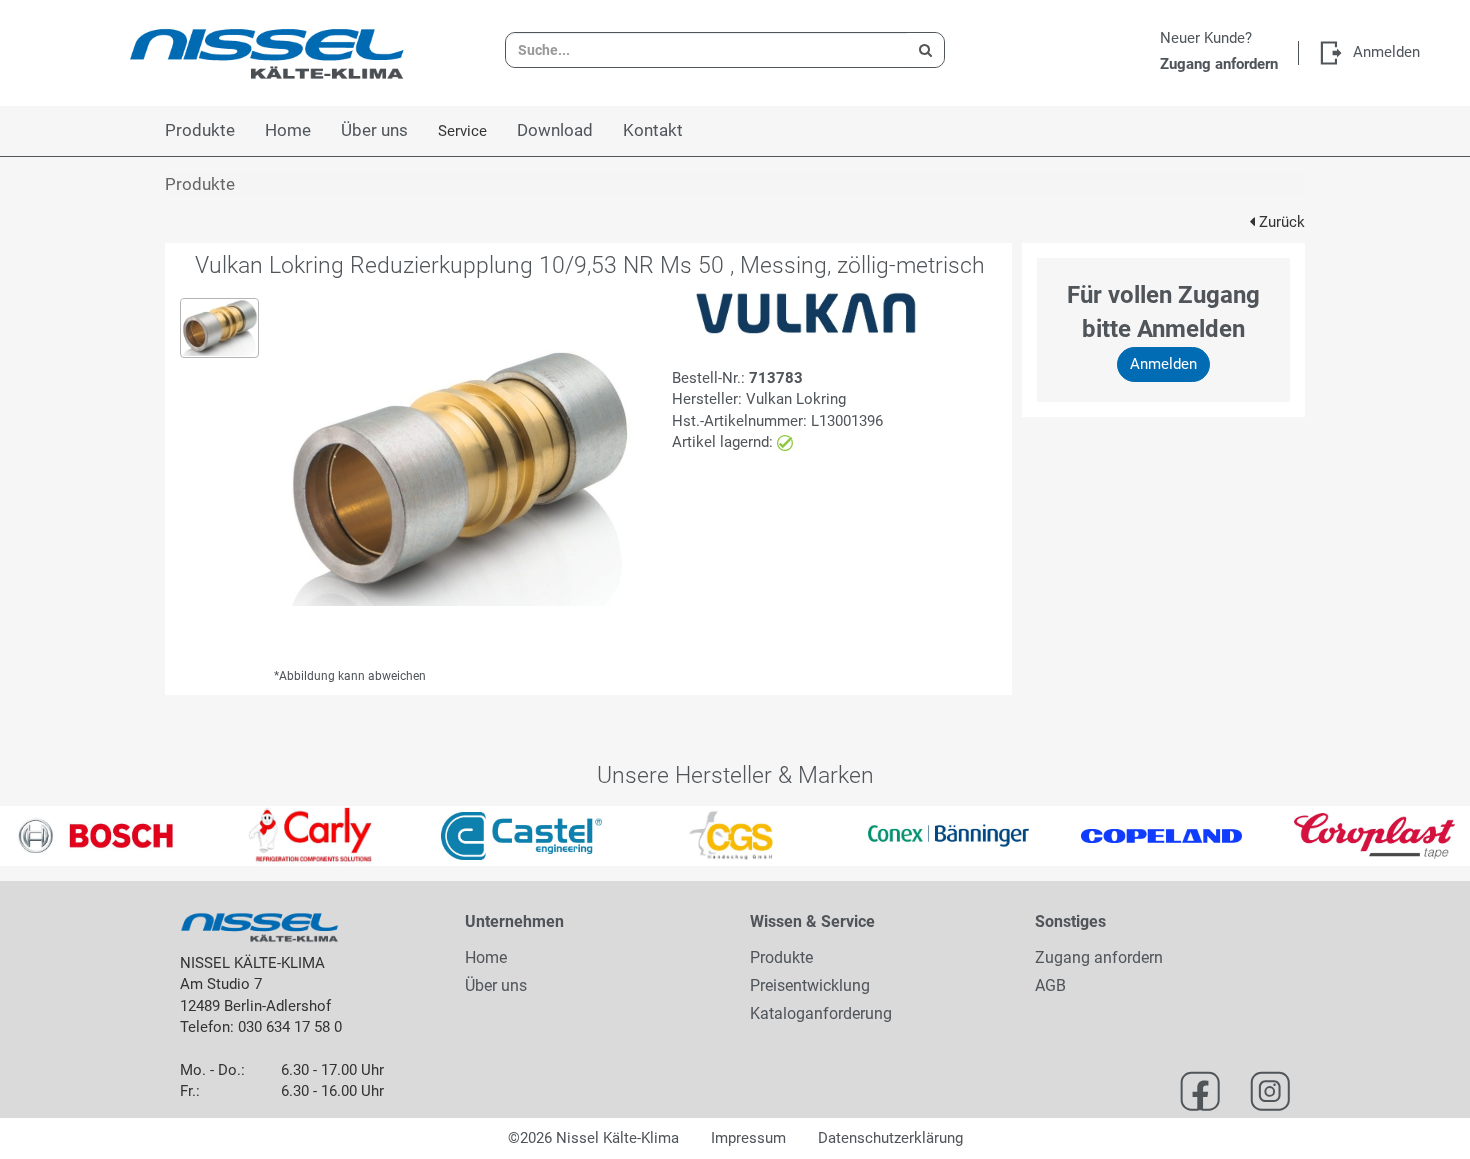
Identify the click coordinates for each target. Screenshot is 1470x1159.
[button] (37, 836)
